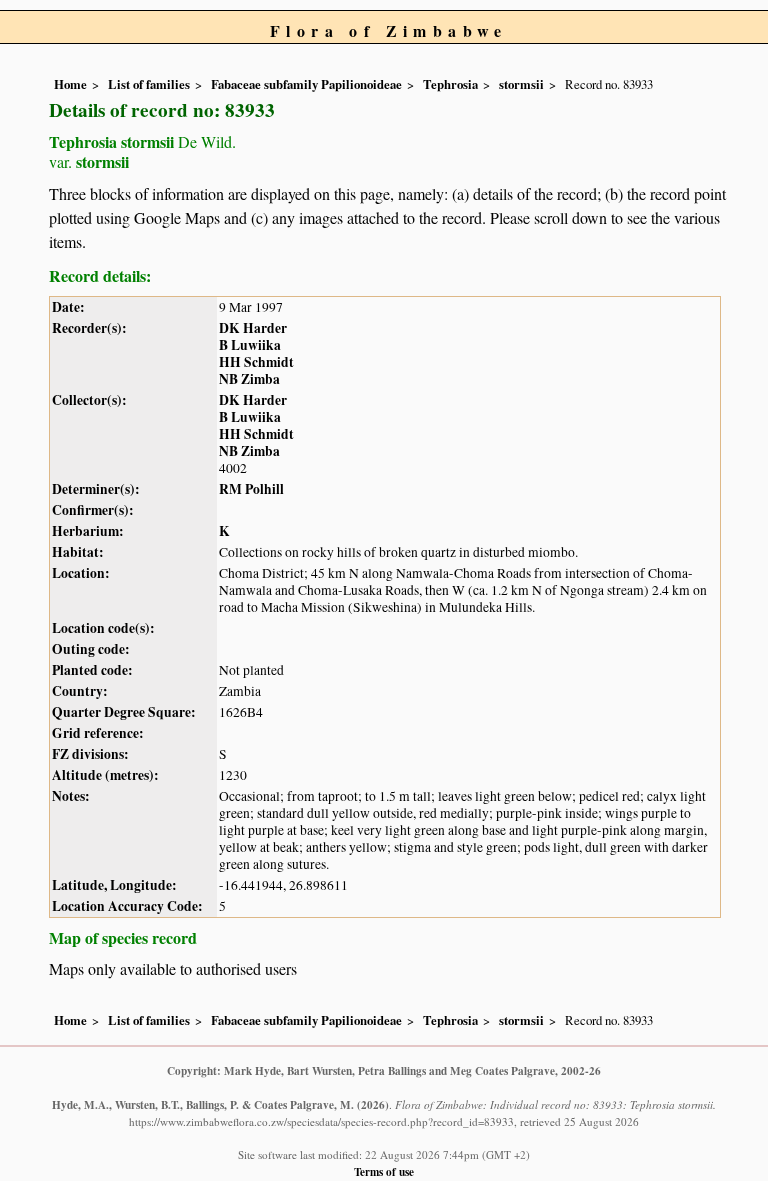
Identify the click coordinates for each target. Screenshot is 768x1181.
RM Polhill (251, 489)
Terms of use (384, 1171)
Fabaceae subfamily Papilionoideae (306, 84)
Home (70, 84)
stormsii (521, 84)
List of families (149, 84)
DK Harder (253, 328)
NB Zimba (249, 379)
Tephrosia (450, 84)
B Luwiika (250, 345)
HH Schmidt (256, 362)
